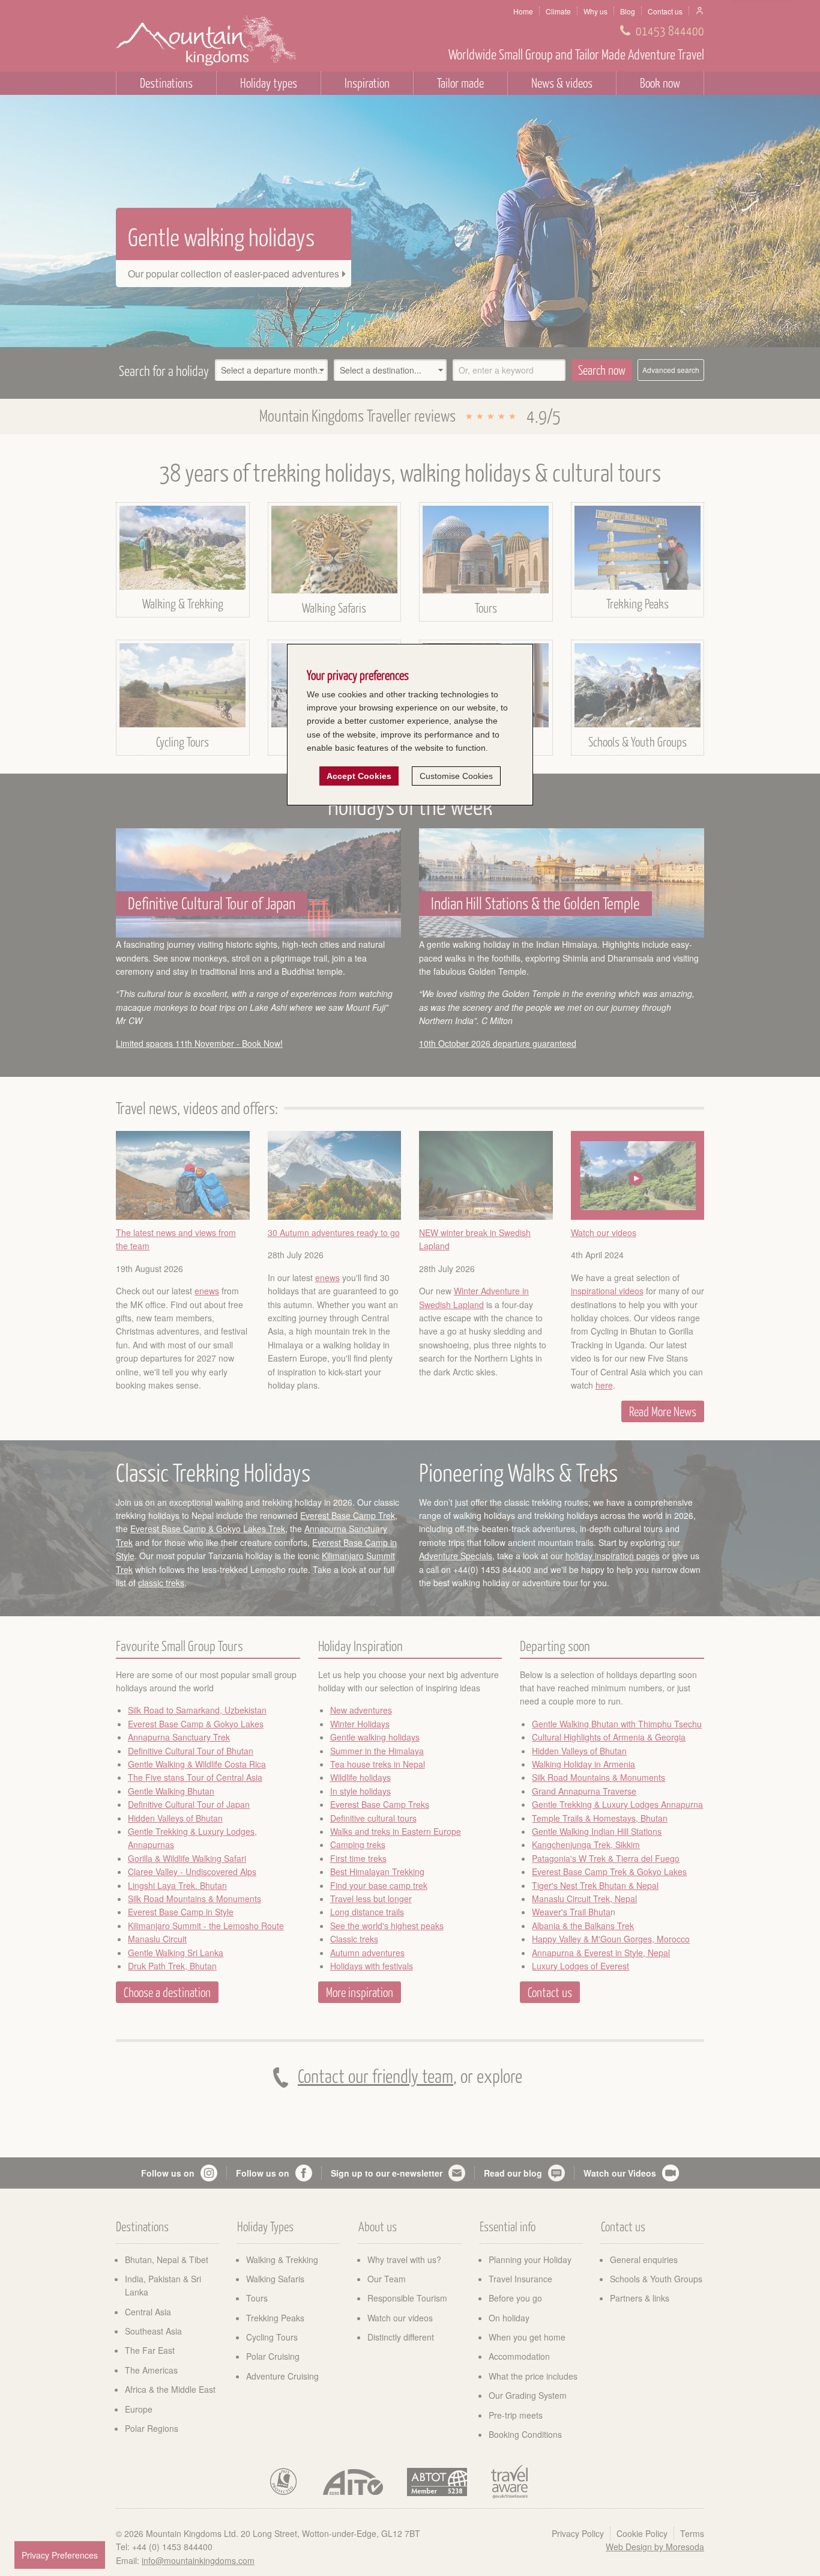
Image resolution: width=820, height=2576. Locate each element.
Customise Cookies (456, 777)
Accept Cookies (359, 777)
